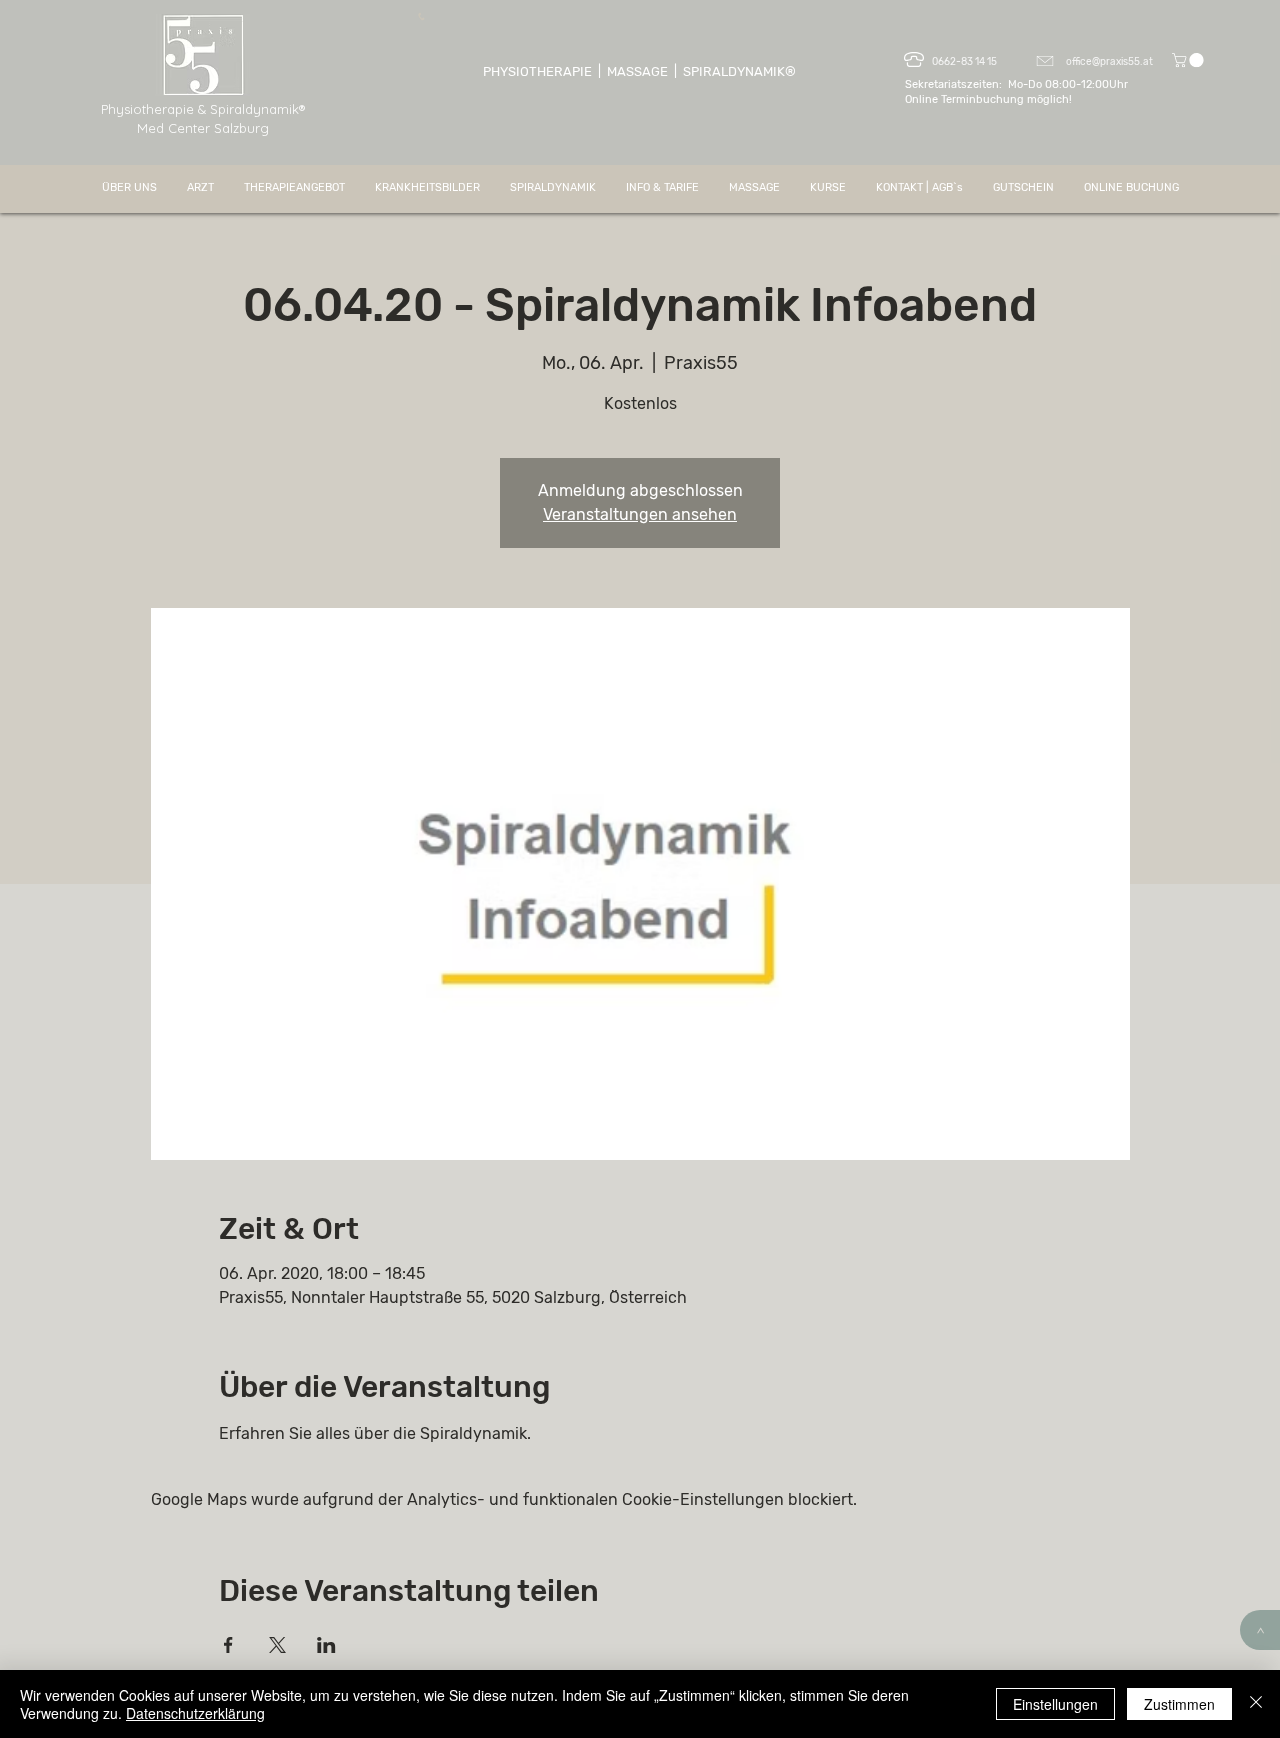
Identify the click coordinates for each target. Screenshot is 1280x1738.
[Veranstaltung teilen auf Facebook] (228, 1645)
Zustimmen (1179, 1704)
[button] (1189, 60)
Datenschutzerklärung (195, 1713)
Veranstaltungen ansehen (640, 514)
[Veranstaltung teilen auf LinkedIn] (326, 1645)
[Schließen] (1256, 1704)
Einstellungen (1055, 1704)
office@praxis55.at (1109, 62)
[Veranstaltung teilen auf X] (277, 1645)
